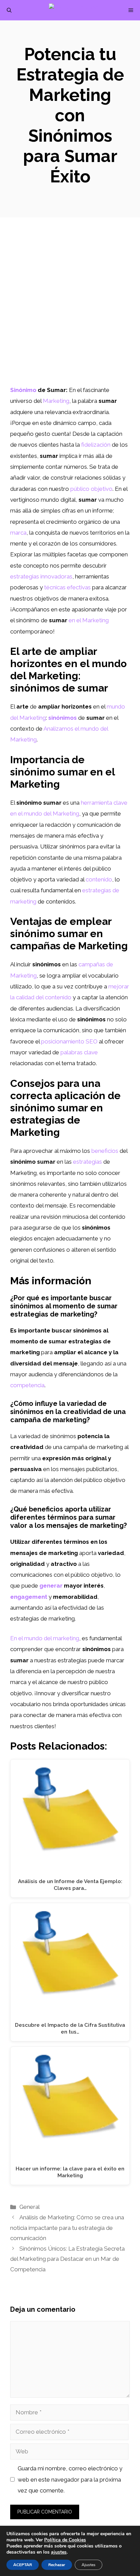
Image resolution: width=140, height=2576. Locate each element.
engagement (29, 1597)
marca (18, 533)
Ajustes (89, 2565)
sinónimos (63, 718)
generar (51, 1586)
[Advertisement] (70, 311)
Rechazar (57, 2565)
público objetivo (91, 489)
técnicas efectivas (67, 587)
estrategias (87, 1162)
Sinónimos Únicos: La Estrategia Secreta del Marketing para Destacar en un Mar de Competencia (67, 2259)
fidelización (96, 445)
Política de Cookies (65, 2540)
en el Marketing (89, 620)
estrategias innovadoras (41, 576)
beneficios (105, 1151)
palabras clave (79, 1052)
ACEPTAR (23, 2565)
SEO (92, 1041)
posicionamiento (63, 1041)
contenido (99, 879)
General (30, 2207)
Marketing (56, 401)
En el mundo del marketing (45, 1638)
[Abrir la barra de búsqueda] (9, 10)
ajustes (59, 2552)
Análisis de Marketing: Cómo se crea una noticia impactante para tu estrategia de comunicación (67, 2228)
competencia (27, 1385)
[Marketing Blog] (74, 10)
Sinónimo (23, 390)
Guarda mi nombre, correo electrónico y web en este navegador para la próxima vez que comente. (70, 2479)
